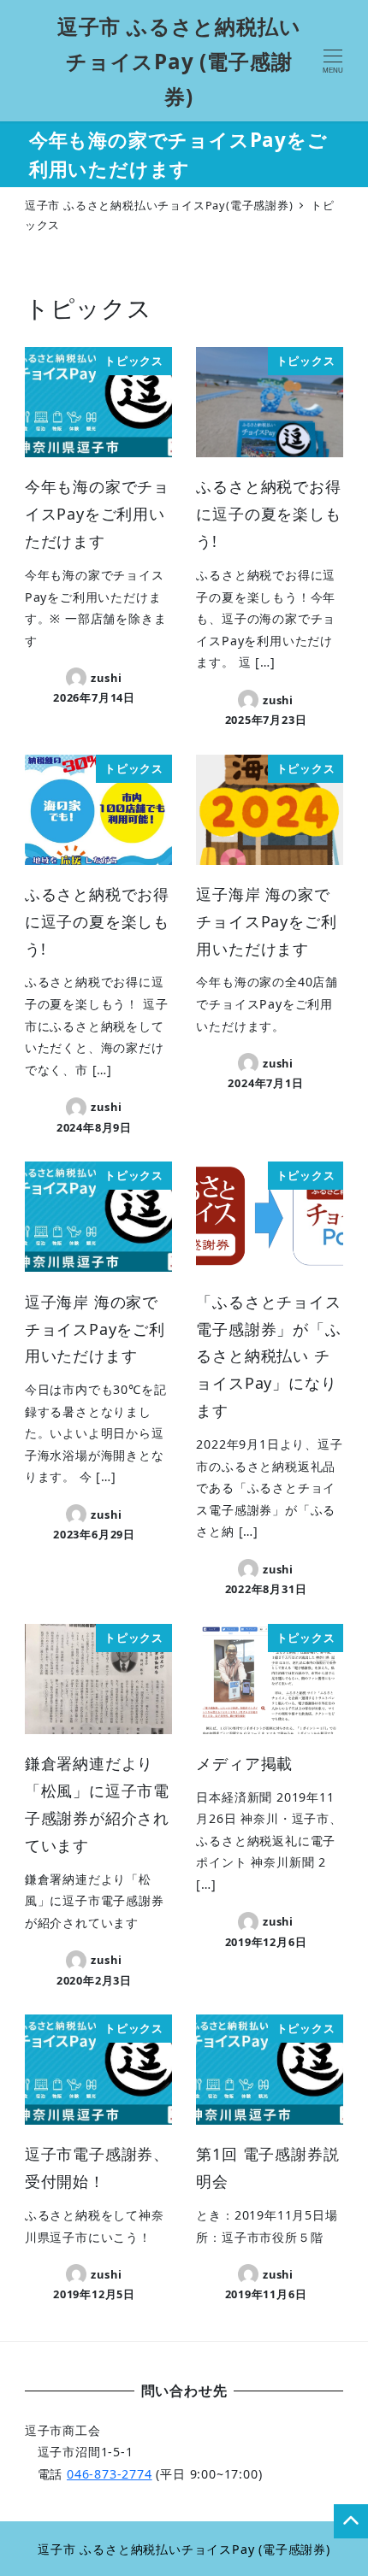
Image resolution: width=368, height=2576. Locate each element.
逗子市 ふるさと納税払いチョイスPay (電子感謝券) (179, 61)
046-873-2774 (110, 2474)
